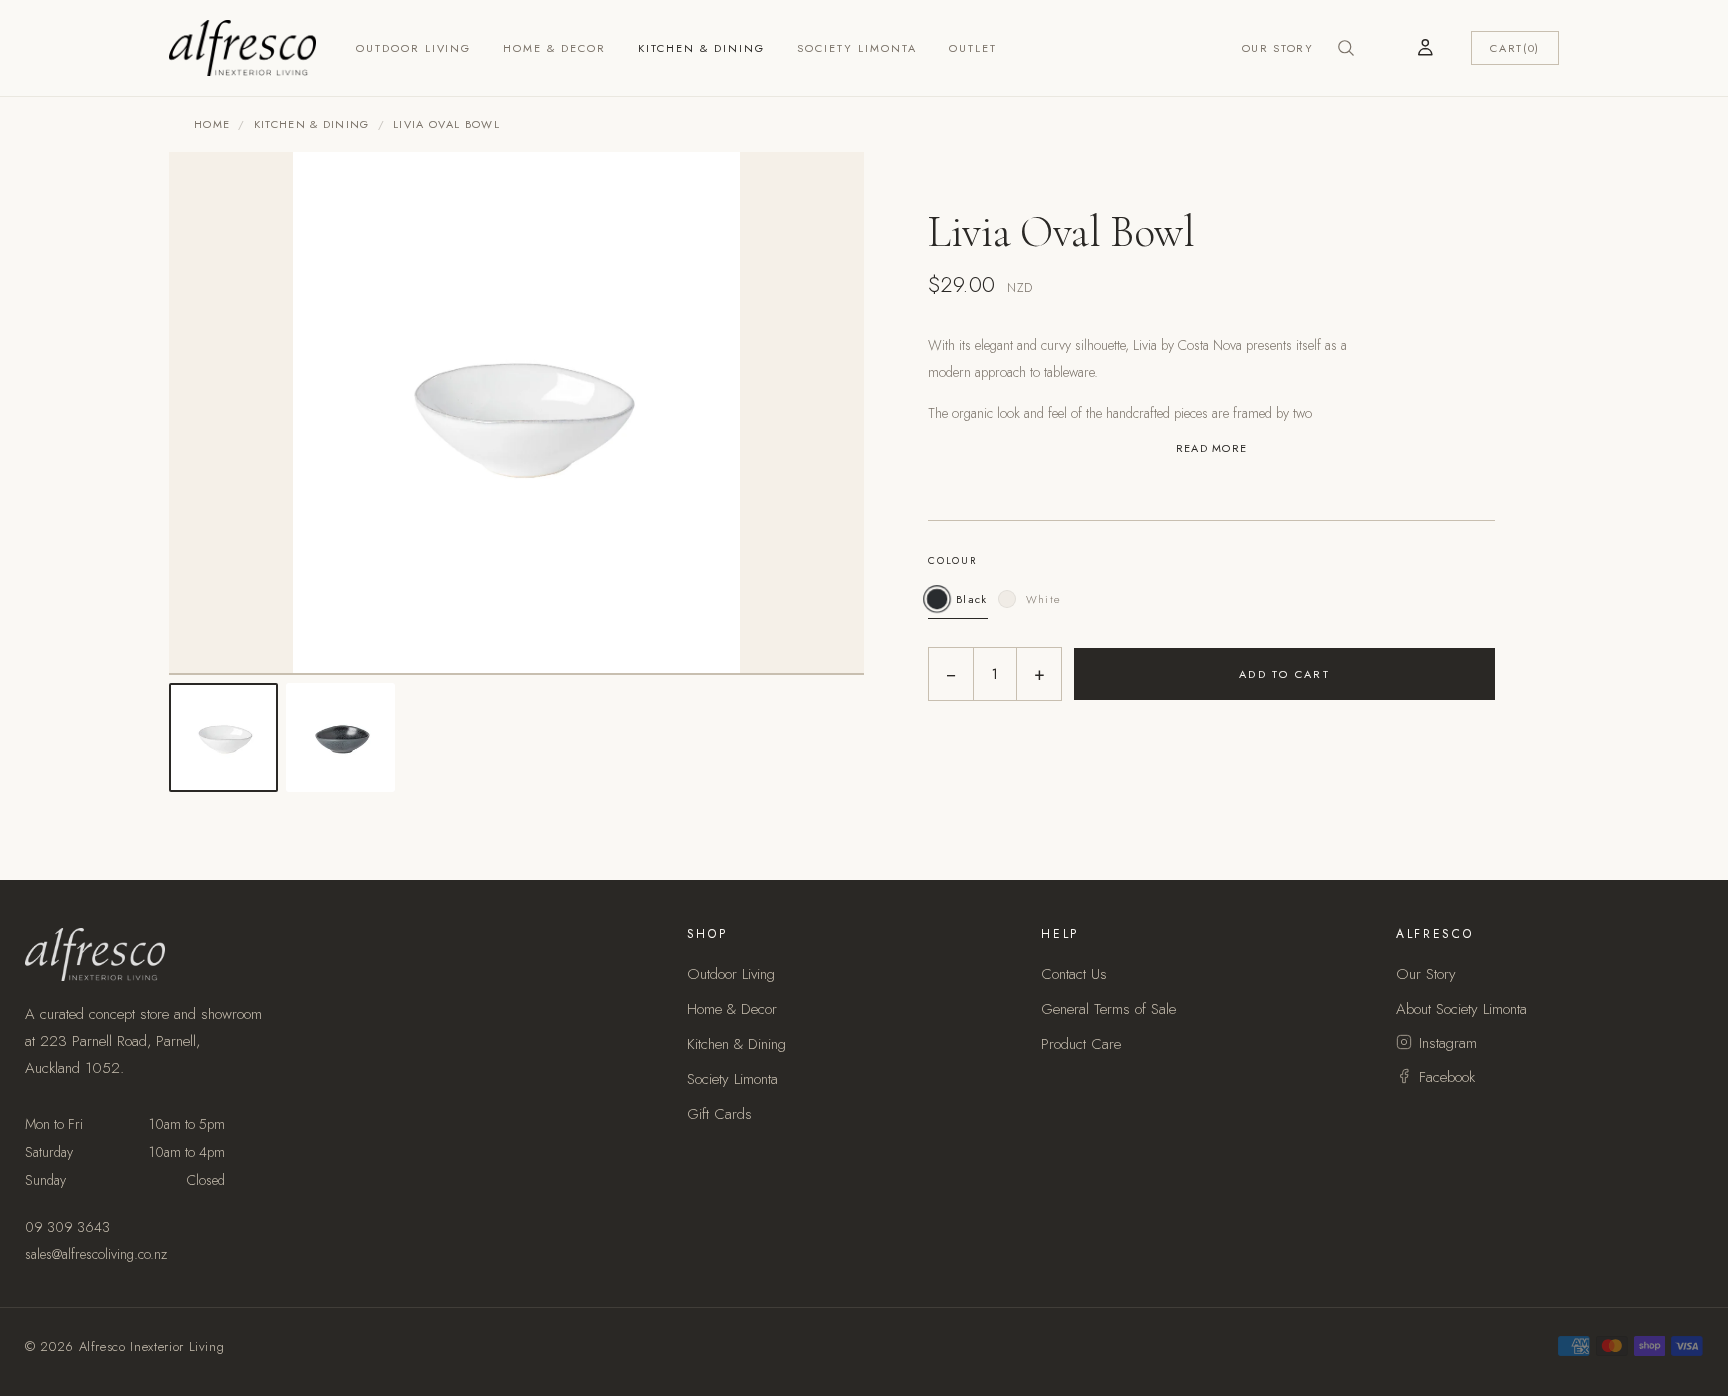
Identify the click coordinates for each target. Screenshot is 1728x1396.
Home (212, 124)
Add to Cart (1285, 674)
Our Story (1278, 48)
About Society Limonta (1461, 1009)
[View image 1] (223, 737)
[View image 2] (340, 737)
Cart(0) (1515, 48)
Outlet (973, 48)
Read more (1212, 448)
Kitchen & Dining (701, 48)
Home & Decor (554, 48)
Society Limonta (857, 48)
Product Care (1081, 1044)
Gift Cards (719, 1114)
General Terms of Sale (1108, 1009)
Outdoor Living (414, 48)
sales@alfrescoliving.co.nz (96, 1254)
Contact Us (1074, 974)
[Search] (1346, 48)
